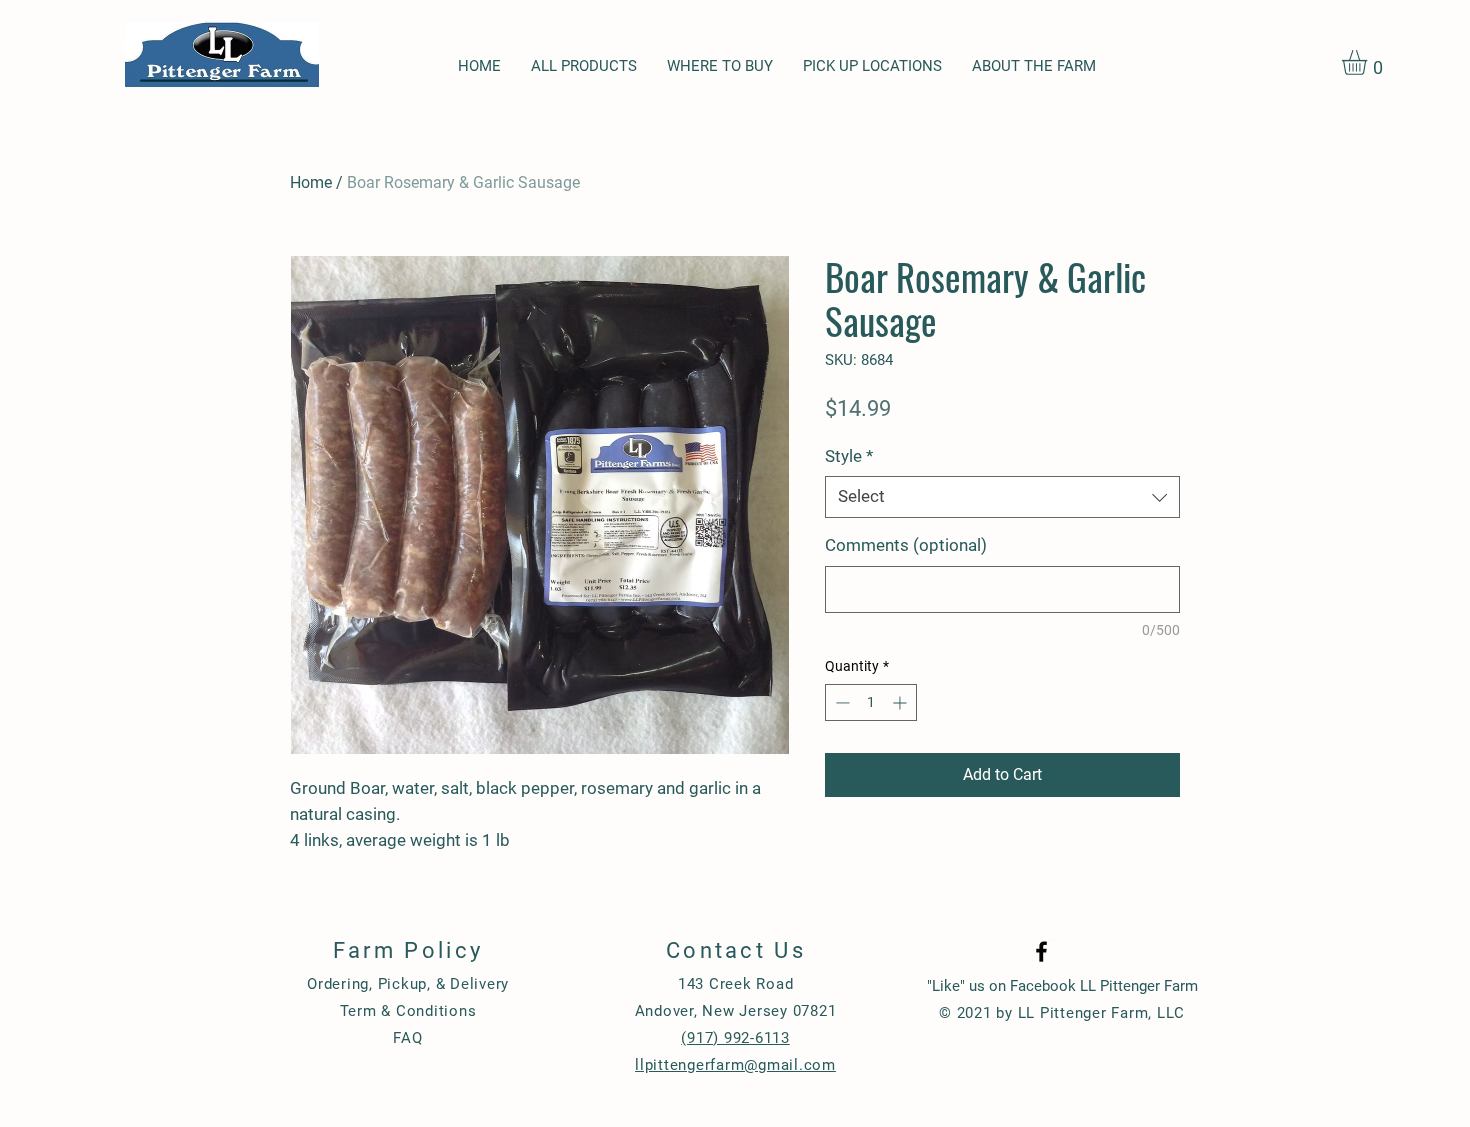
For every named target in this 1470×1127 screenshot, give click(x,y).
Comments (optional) (906, 545)
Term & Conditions (408, 1011)
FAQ (407, 1038)
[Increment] (901, 702)
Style (849, 456)
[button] (1369, 62)
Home (311, 182)
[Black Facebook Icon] (1041, 951)
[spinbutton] (871, 702)
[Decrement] (840, 702)
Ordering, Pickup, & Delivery (408, 984)
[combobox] (1002, 497)
